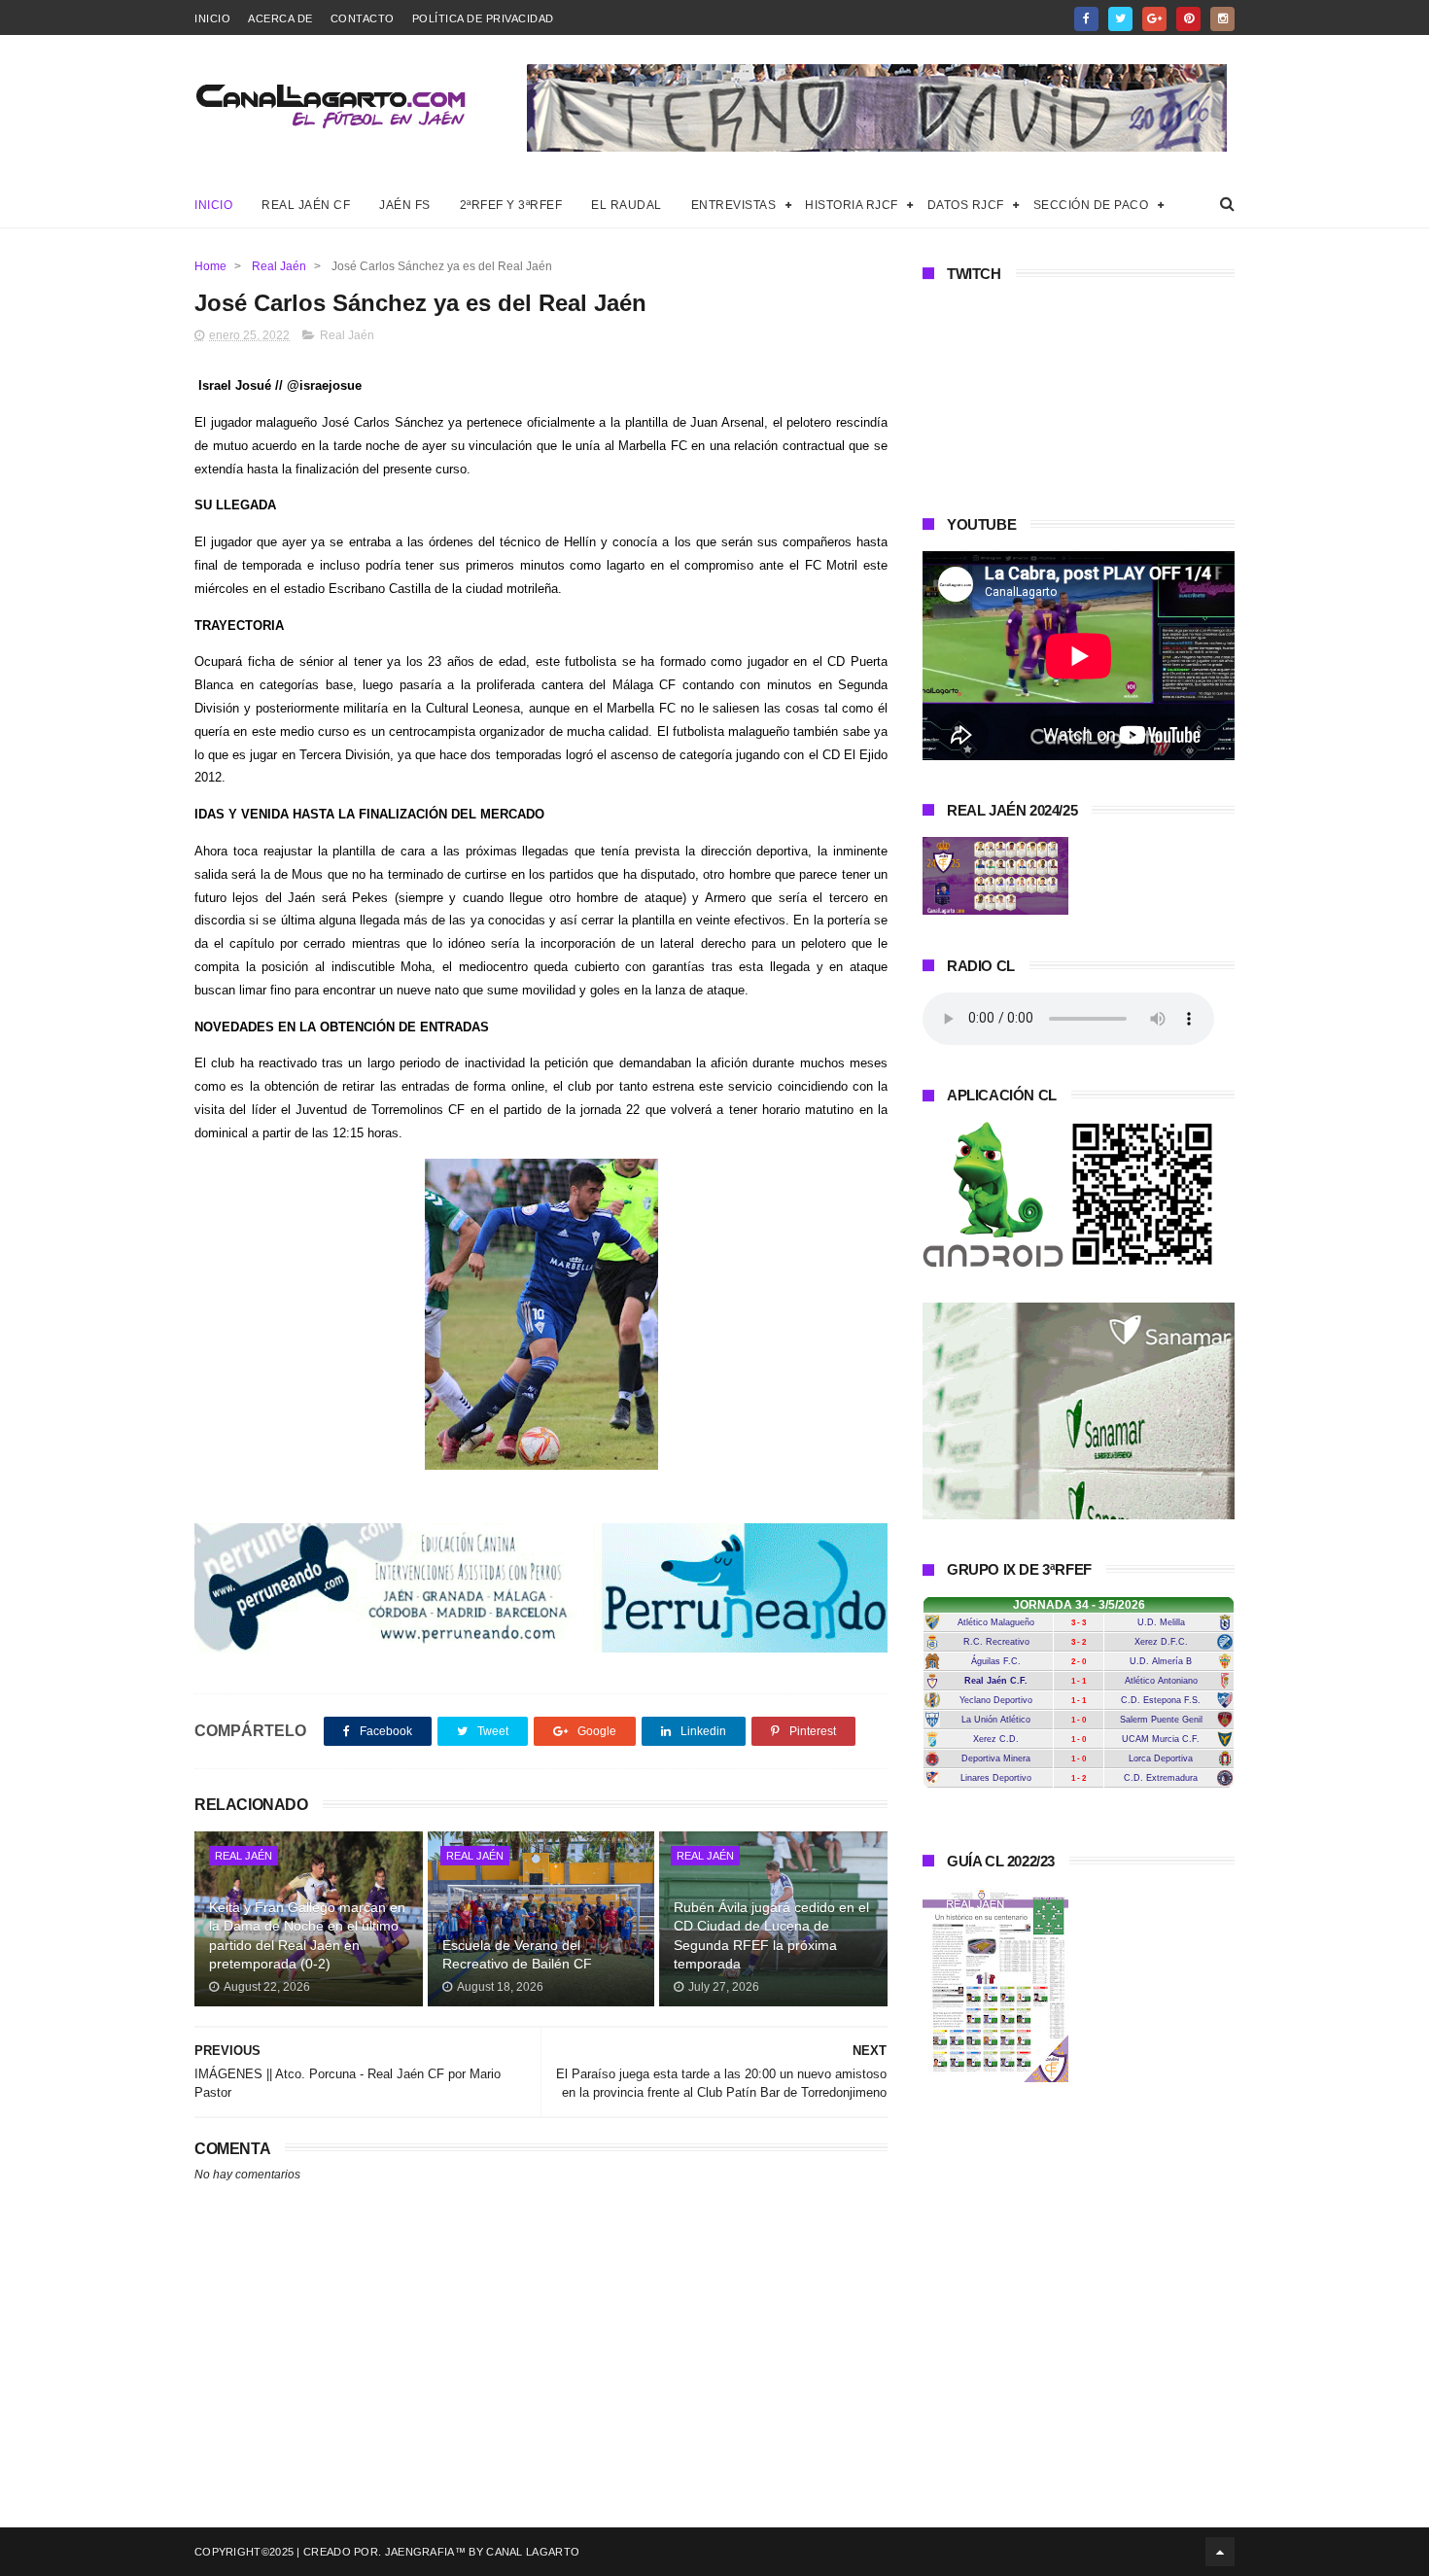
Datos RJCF (966, 205)
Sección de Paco (1091, 205)
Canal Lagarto (533, 2552)
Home (210, 266)
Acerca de (280, 18)
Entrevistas (734, 205)
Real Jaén (279, 266)
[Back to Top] (1220, 2552)
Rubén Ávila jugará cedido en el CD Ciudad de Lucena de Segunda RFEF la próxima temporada (771, 1936)
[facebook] (1086, 19)
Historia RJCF (852, 205)
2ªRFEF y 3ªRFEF (511, 205)
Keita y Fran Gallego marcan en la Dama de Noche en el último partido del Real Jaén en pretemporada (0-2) (307, 1936)
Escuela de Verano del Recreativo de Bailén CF (517, 1955)
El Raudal (627, 205)
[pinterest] (1188, 19)
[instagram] (1222, 19)
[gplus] (1154, 19)
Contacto (363, 18)
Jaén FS (405, 205)
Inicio (212, 18)
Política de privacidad (483, 18)
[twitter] (1120, 19)
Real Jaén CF (306, 205)
